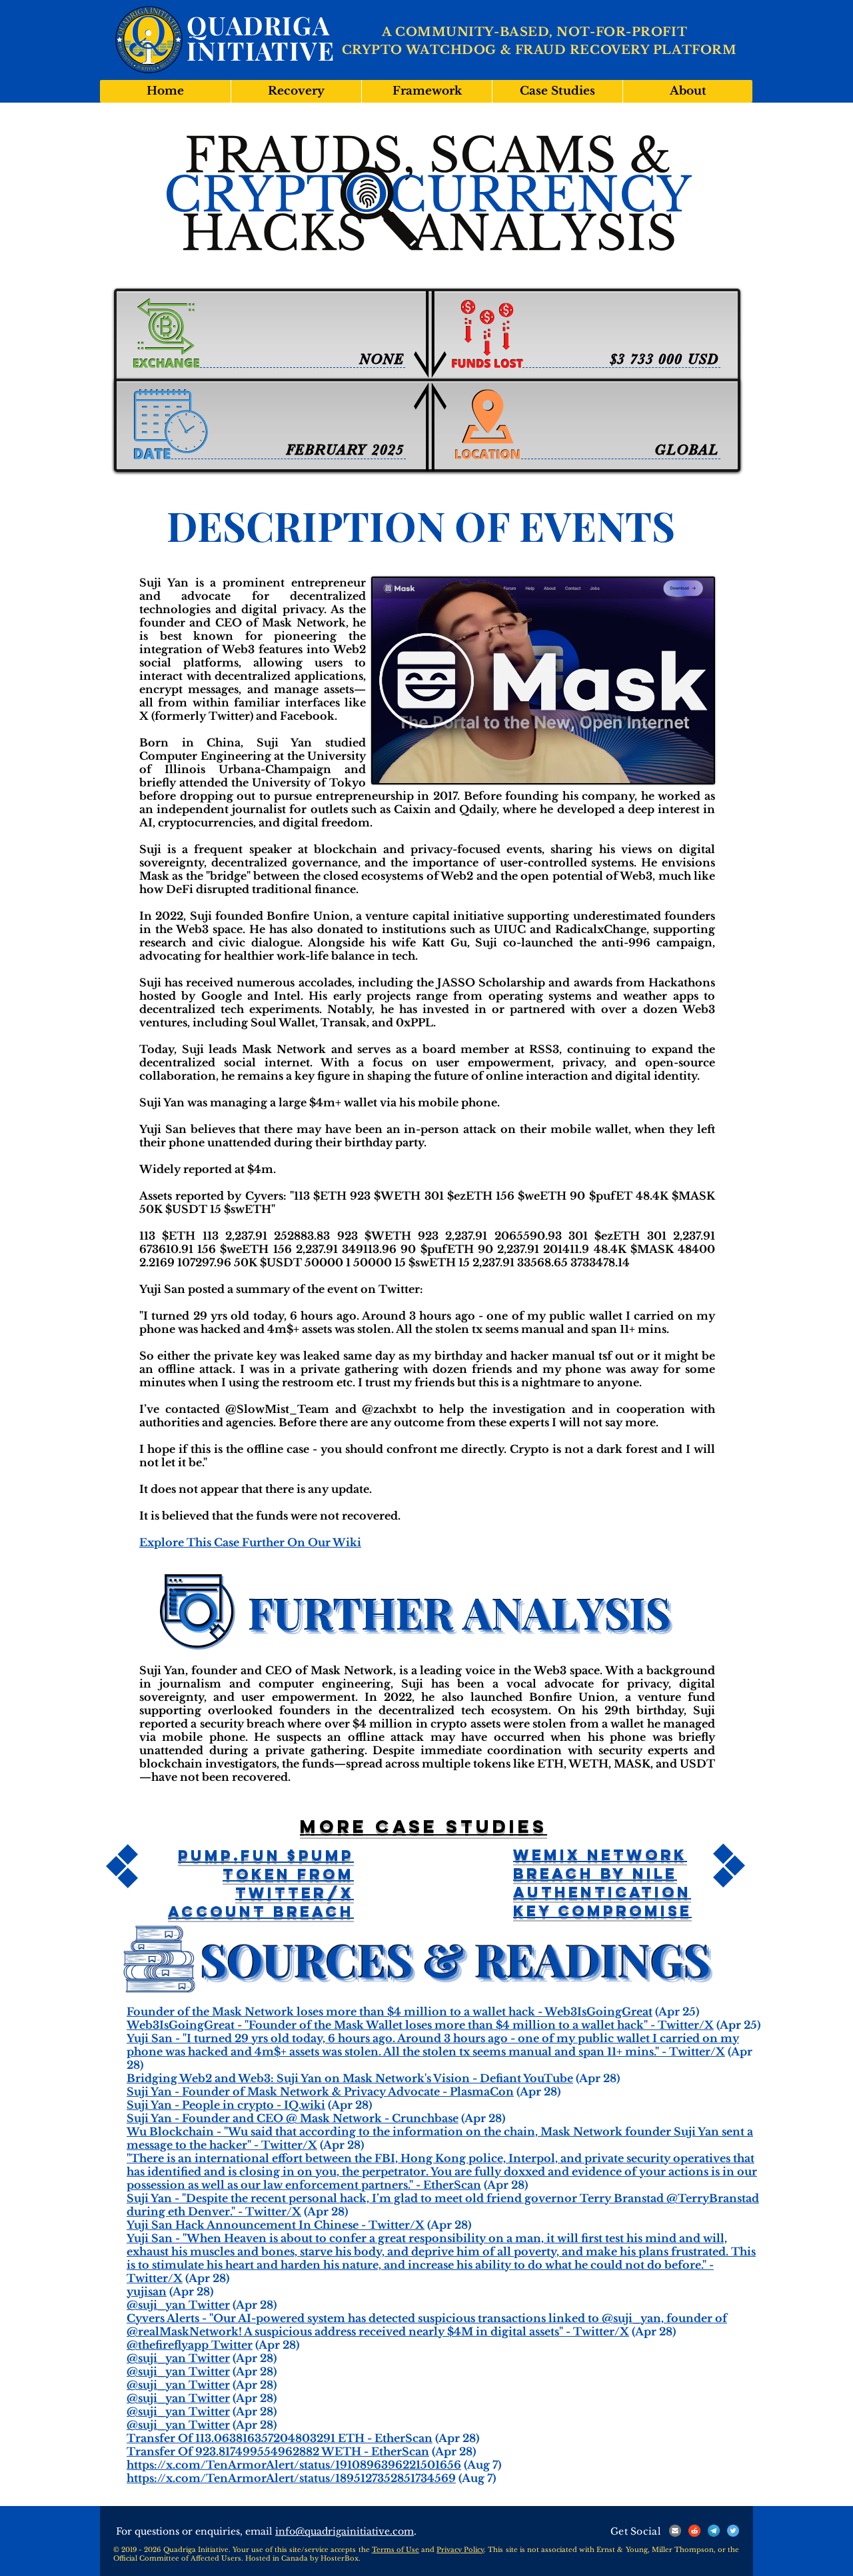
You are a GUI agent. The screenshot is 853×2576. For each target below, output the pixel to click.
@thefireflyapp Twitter (190, 2345)
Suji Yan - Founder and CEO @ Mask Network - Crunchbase (293, 2118)
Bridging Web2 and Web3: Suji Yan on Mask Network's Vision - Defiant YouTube (350, 2078)
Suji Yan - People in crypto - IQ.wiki (226, 2105)
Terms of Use (396, 2550)
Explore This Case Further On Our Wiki (250, 1542)
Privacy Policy (460, 2550)
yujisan (147, 2291)
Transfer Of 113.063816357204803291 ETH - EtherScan (280, 2438)
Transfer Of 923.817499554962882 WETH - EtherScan (278, 2451)
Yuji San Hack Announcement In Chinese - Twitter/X (276, 2225)
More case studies (424, 1826)
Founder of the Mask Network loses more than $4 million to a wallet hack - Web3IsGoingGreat (390, 2011)
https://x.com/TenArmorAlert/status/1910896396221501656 (294, 2465)
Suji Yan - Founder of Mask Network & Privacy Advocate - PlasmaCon (320, 2091)
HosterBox (340, 2558)
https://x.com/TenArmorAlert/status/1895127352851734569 (291, 2478)
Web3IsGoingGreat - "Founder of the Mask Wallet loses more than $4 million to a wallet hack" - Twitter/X (420, 2025)
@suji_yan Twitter (178, 2305)
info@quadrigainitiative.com (345, 2531)
